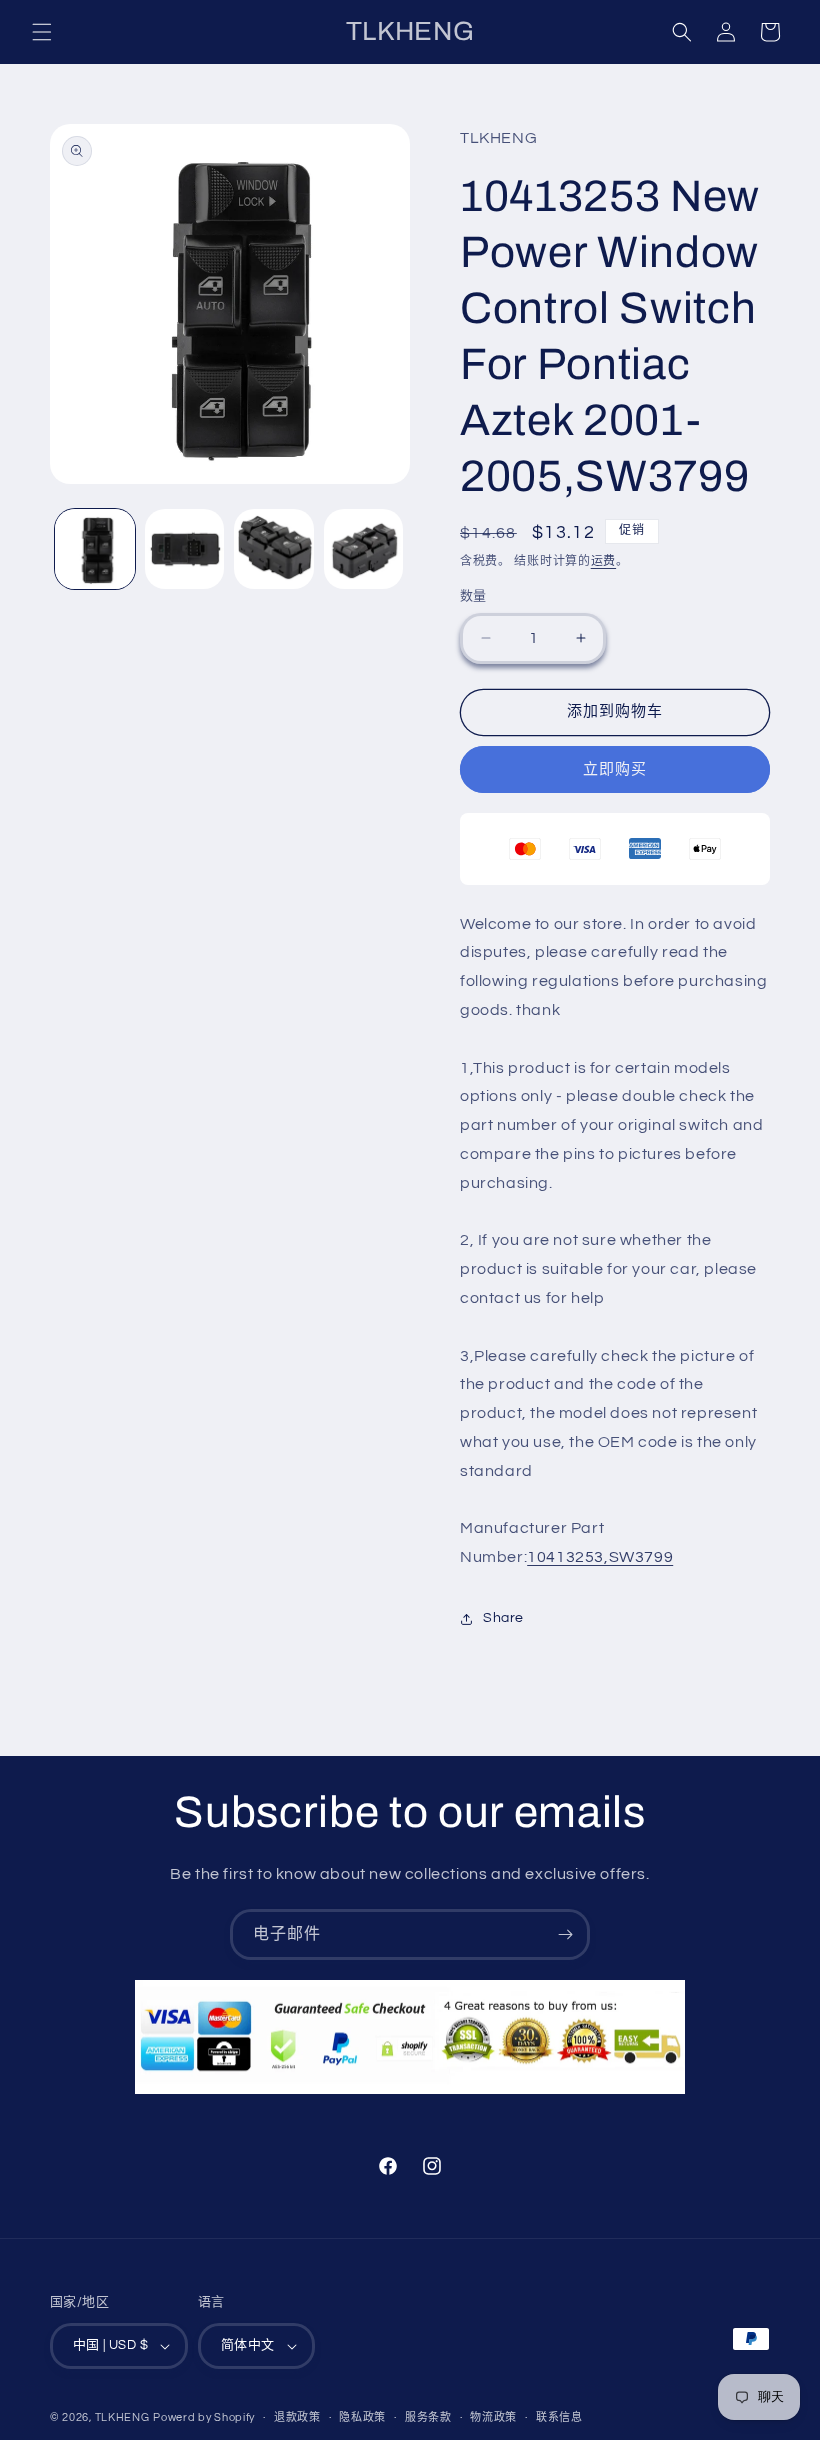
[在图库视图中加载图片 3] (274, 549)
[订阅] (565, 1934)
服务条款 (428, 2417)
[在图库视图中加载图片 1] (95, 549)
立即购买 (615, 769)
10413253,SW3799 (600, 1557)
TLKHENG (122, 2417)
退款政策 (297, 2417)
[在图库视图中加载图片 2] (185, 549)
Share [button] (503, 1618)
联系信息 (559, 2417)
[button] (42, 32)
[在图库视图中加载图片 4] (364, 549)
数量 (473, 596)
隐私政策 (362, 2417)
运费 (603, 561)
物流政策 (493, 2417)
